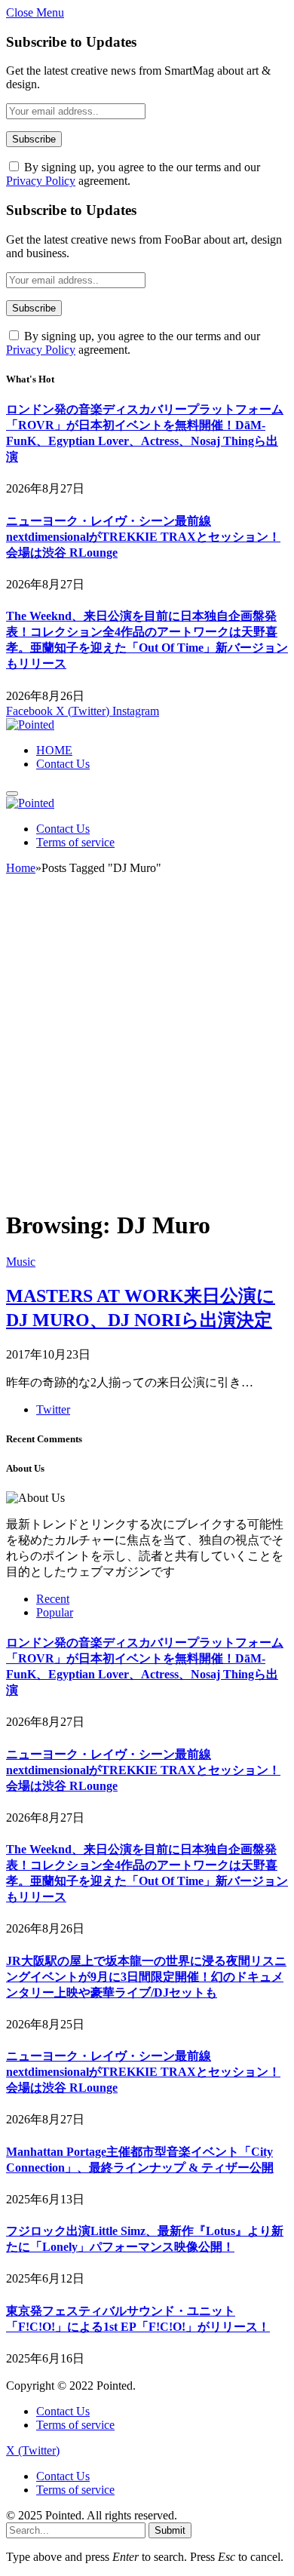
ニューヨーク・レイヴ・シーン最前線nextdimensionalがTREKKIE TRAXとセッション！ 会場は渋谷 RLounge (143, 537)
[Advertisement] (147, 1049)
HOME (54, 750)
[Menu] (12, 794)
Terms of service (75, 842)
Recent (53, 1599)
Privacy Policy (41, 181)
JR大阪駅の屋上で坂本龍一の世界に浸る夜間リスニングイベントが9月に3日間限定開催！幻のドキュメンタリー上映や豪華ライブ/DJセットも (146, 1977)
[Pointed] (30, 725)
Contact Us (63, 764)
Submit (170, 2530)
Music (21, 1262)
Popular (55, 1612)
